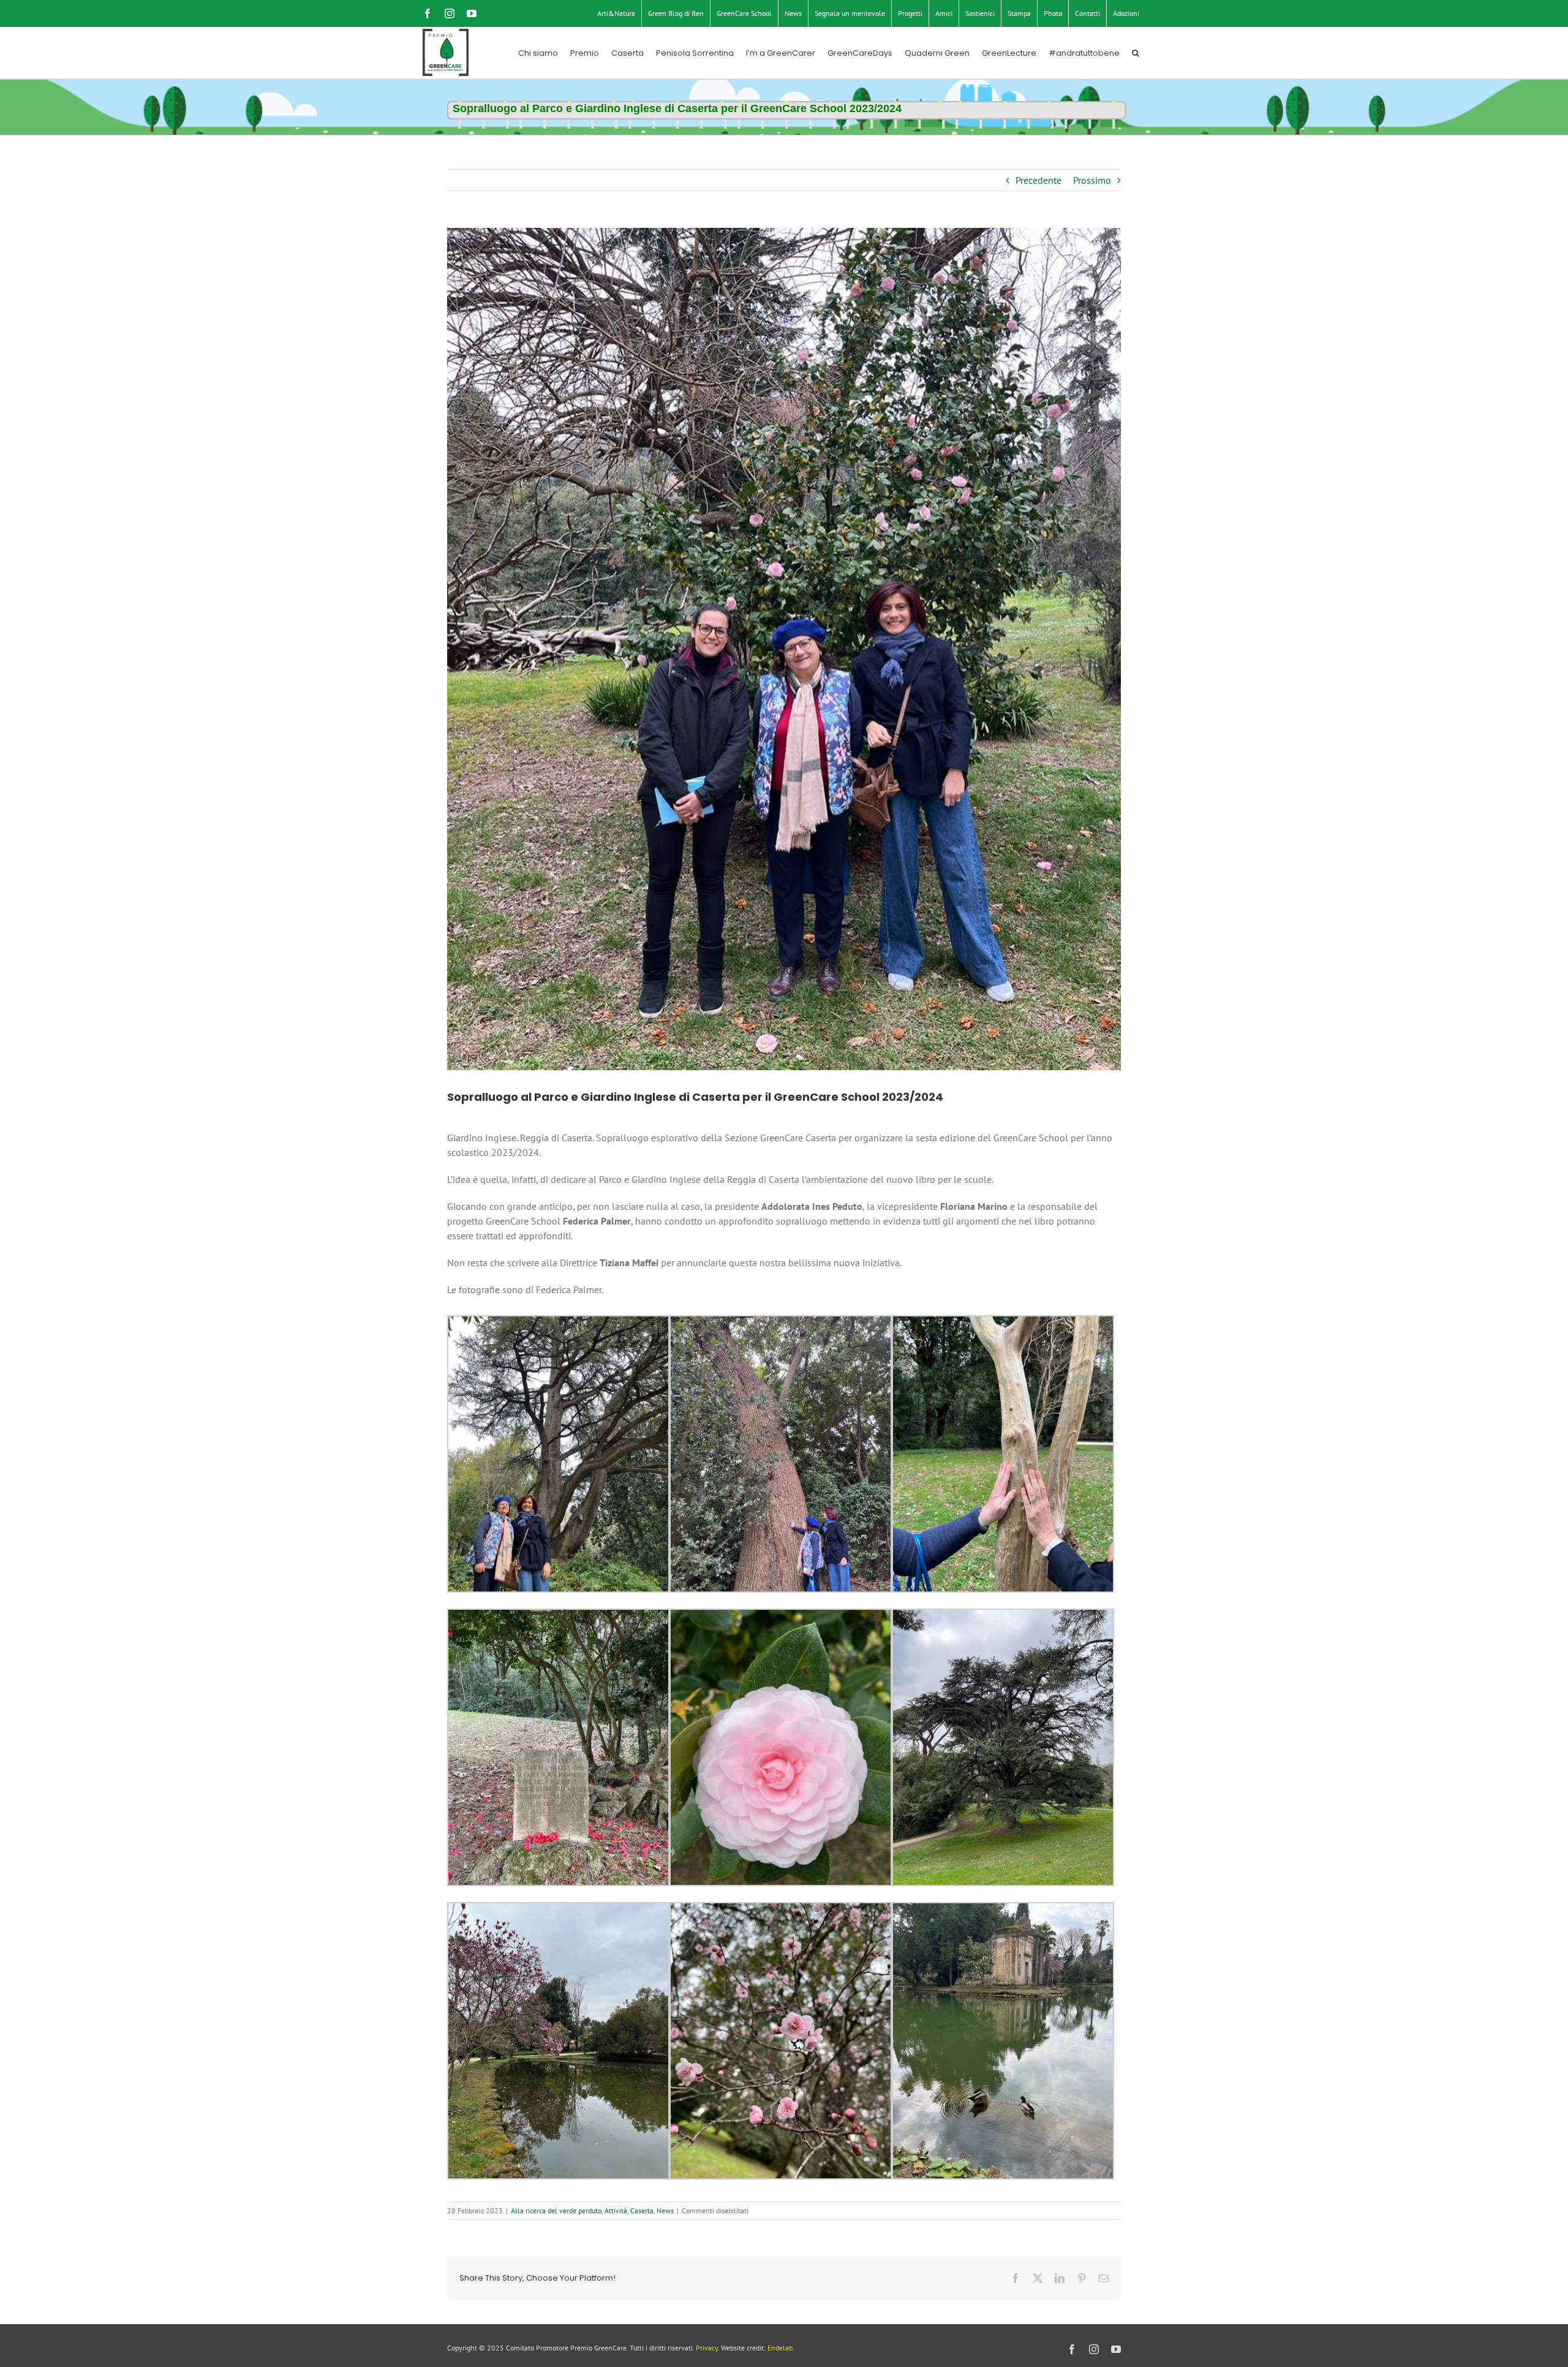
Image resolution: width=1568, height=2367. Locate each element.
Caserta (642, 2210)
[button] (1136, 53)
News (665, 2210)
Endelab (780, 2348)
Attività (616, 2210)
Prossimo (1092, 180)
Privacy (707, 2348)
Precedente (1038, 180)
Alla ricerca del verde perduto (556, 2210)
